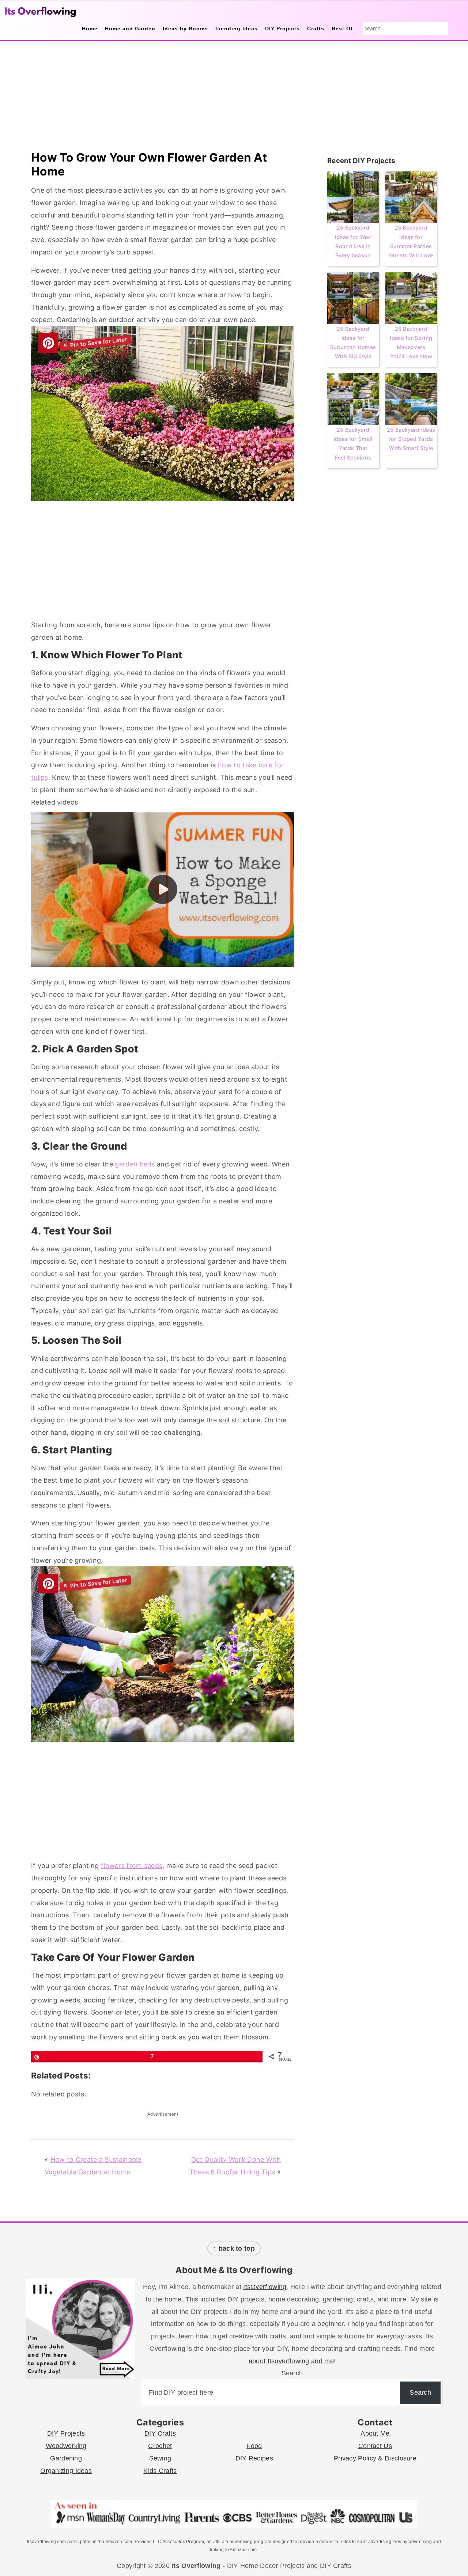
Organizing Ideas (66, 2471)
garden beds (135, 1164)
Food (254, 2446)
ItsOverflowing (265, 2287)
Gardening (66, 2458)
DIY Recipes (254, 2458)
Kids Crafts (160, 2471)
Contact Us (375, 2446)
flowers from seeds (132, 1866)
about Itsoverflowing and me (291, 2361)
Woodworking (66, 2446)
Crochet (160, 2446)
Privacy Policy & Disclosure (375, 2458)
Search (292, 2373)
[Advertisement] (163, 562)
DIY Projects (66, 2433)
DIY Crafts (160, 2433)
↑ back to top (234, 2248)
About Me (375, 2433)
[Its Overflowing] (40, 12)
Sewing (160, 2458)
